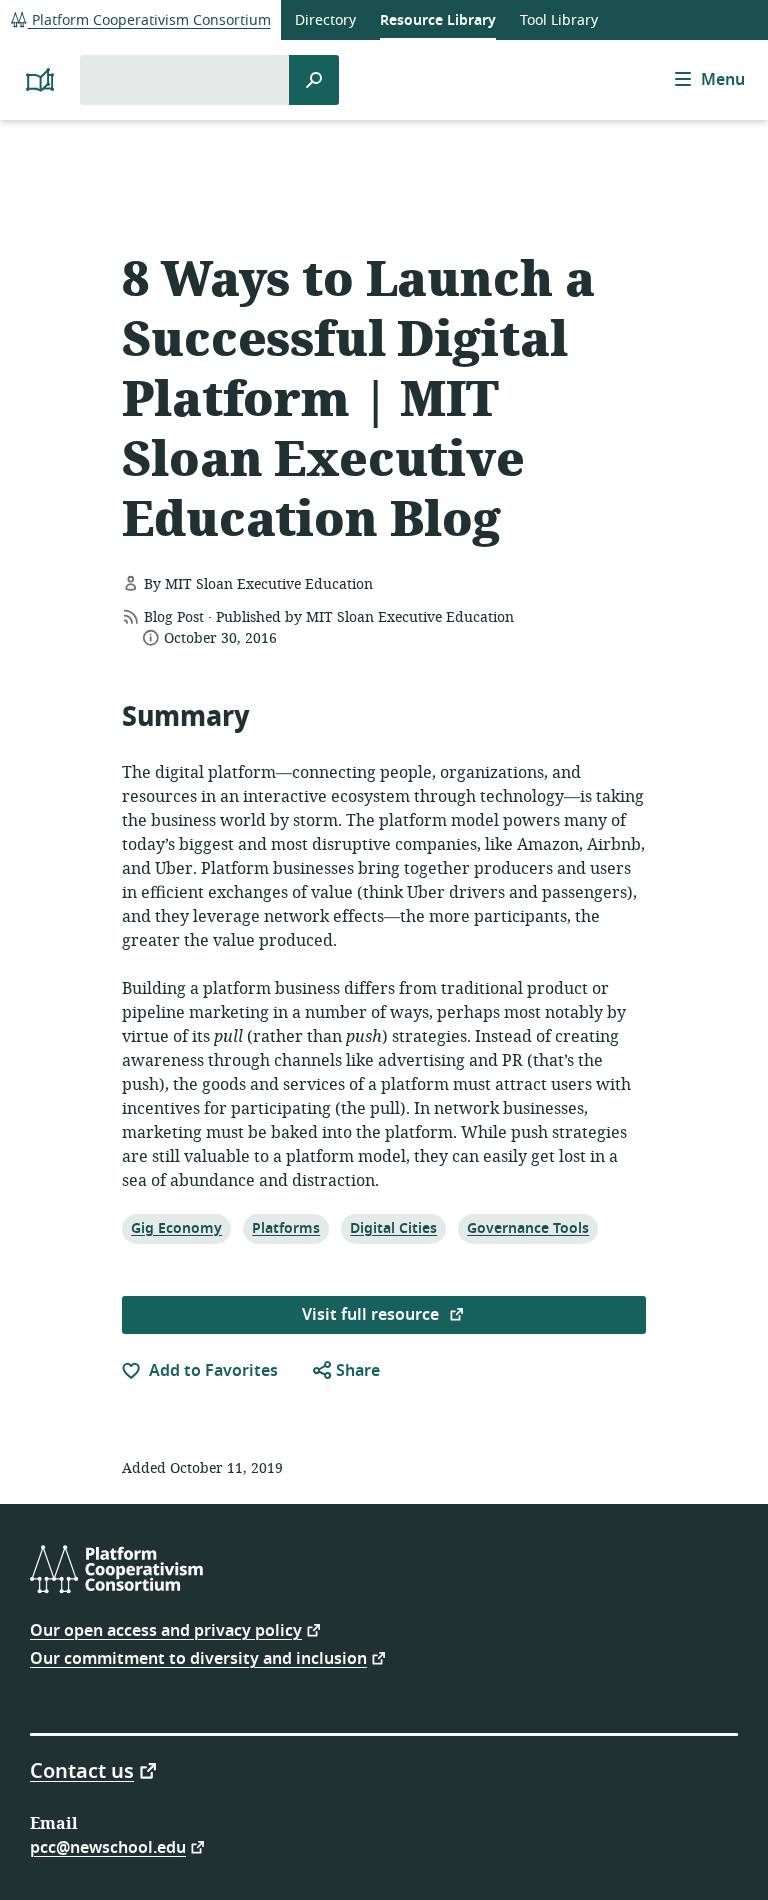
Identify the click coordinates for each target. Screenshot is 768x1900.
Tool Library (559, 20)
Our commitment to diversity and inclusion (198, 1657)
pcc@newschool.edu (108, 1846)
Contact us (82, 1770)
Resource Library (438, 20)
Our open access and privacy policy (166, 1629)
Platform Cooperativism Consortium (149, 20)
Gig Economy (176, 1228)
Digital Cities (393, 1228)
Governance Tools (527, 1228)
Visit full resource (372, 1315)
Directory (325, 20)
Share (356, 1371)
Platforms (285, 1228)
